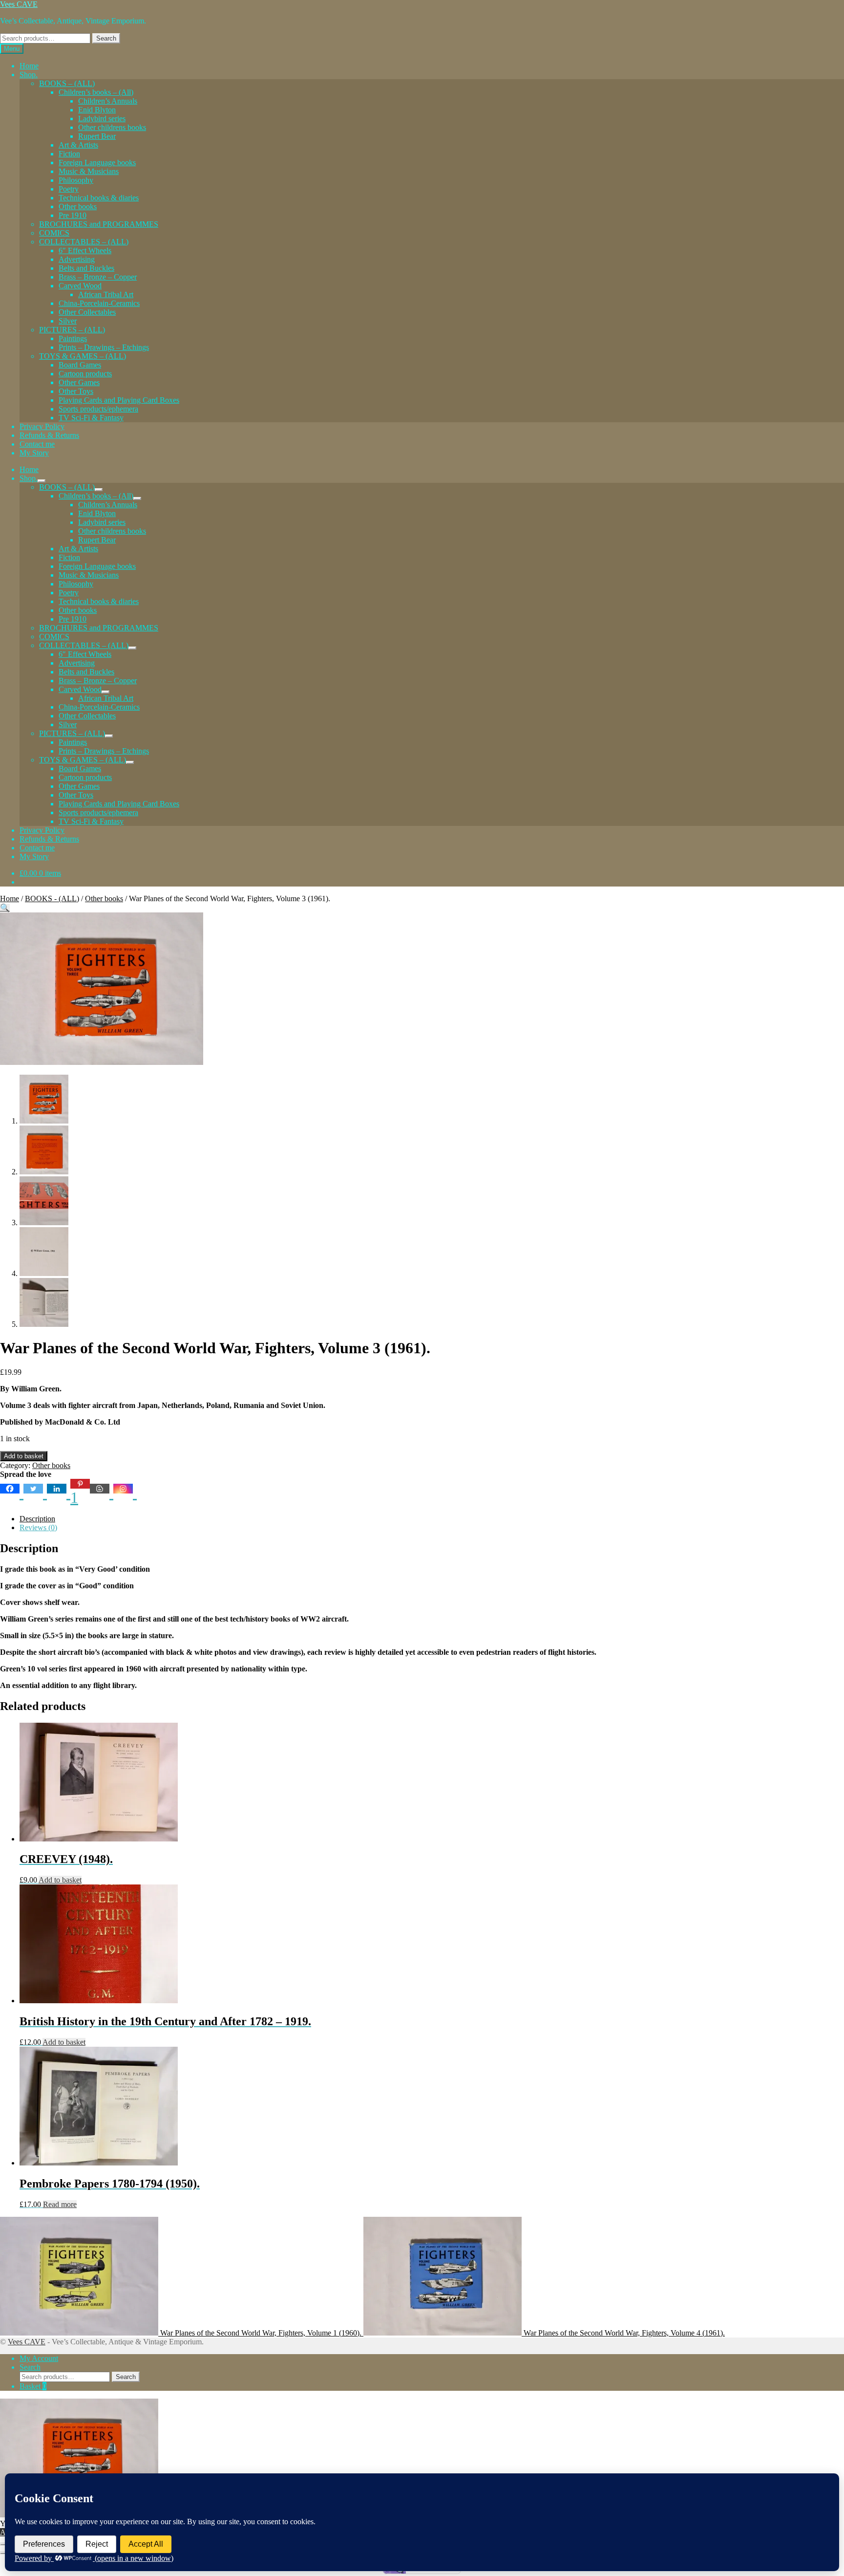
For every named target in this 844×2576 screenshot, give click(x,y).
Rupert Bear (97, 136)
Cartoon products (85, 374)
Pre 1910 (73, 215)
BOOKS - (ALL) (52, 898)
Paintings (73, 338)
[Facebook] (12, 1493)
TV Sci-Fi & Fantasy (91, 418)
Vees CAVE (19, 4)
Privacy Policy (42, 426)
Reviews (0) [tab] (38, 1527)
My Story (34, 453)
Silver (68, 321)
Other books (78, 206)
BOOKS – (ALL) (67, 83)
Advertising (77, 259)
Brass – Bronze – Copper (98, 277)
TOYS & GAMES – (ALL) (83, 356)
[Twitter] (35, 1493)
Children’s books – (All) (96, 92)
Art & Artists (78, 145)
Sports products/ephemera (98, 409)
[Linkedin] (59, 1493)
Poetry (69, 189)
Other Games (79, 382)
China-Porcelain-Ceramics (99, 303)
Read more (60, 2204)
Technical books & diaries (99, 198)
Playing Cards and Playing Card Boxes (119, 400)
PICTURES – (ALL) (72, 330)
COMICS (54, 233)
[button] (5, 908)
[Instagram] (125, 1493)
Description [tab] (37, 1519)
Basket (33, 2386)
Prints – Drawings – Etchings (104, 347)
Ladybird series (102, 119)
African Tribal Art (106, 294)
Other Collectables (87, 312)
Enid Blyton (97, 110)
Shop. (29, 75)
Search (106, 38)
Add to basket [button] (60, 1880)
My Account (39, 2358)
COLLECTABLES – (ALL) (84, 242)
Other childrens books (112, 127)
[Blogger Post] (102, 1493)
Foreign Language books (97, 162)
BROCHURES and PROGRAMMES (99, 224)
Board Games (80, 365)
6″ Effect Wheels (85, 250)
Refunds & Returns (49, 435)
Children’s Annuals (108, 101)
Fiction (69, 154)
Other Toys (76, 391)
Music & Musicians (89, 171)
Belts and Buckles (86, 268)
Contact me (37, 444)
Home (29, 66)
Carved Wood (80, 286)
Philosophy (76, 180)
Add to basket (24, 1456)
